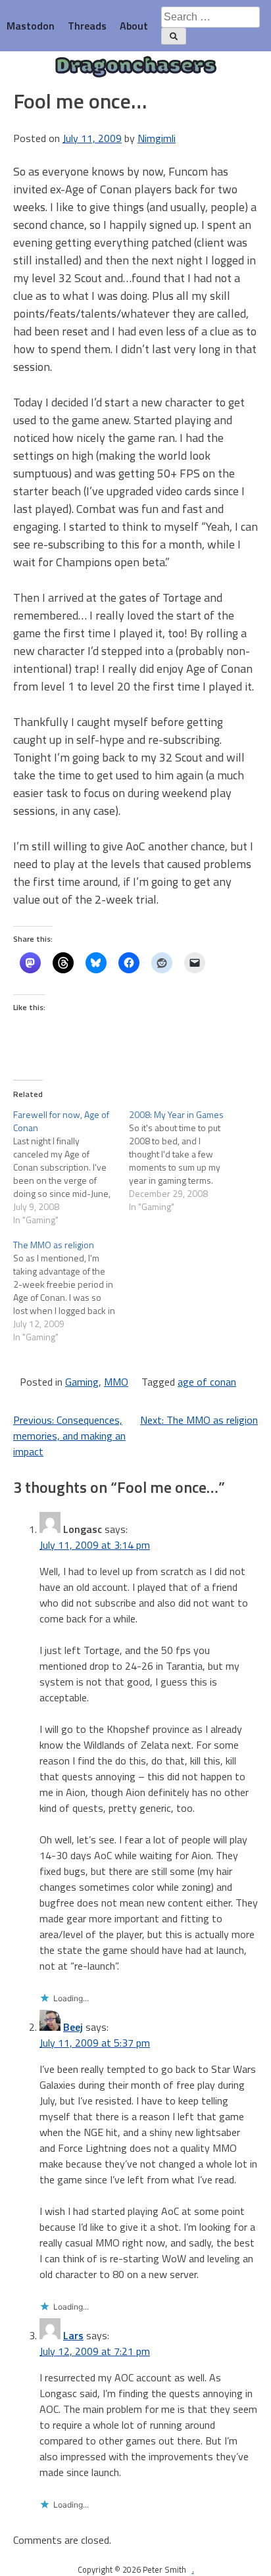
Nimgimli (157, 138)
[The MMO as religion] (71, 1291)
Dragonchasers (136, 67)
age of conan (207, 1382)
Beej (73, 2027)
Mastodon (31, 26)
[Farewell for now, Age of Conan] (71, 1167)
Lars (73, 2335)
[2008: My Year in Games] (187, 1161)
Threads (87, 26)
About (134, 26)
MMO (116, 1382)
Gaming (82, 1382)
